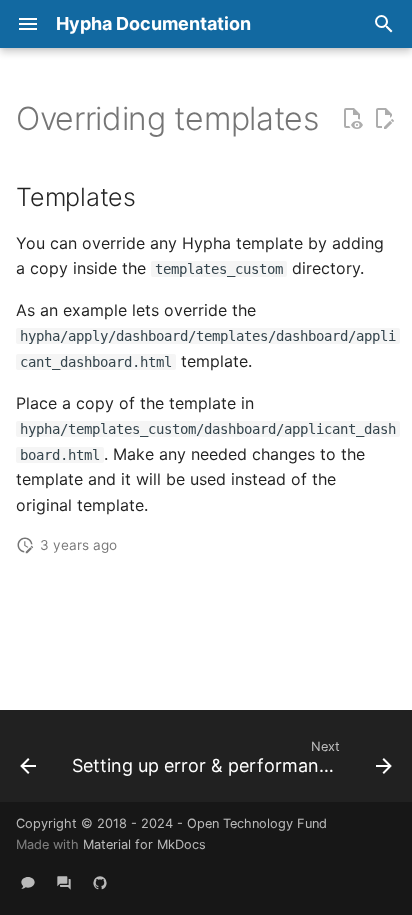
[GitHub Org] (100, 883)
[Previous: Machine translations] (28, 762)
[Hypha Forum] (64, 883)
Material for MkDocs (144, 844)
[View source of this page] (352, 119)
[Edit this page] (384, 119)
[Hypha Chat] (28, 883)
